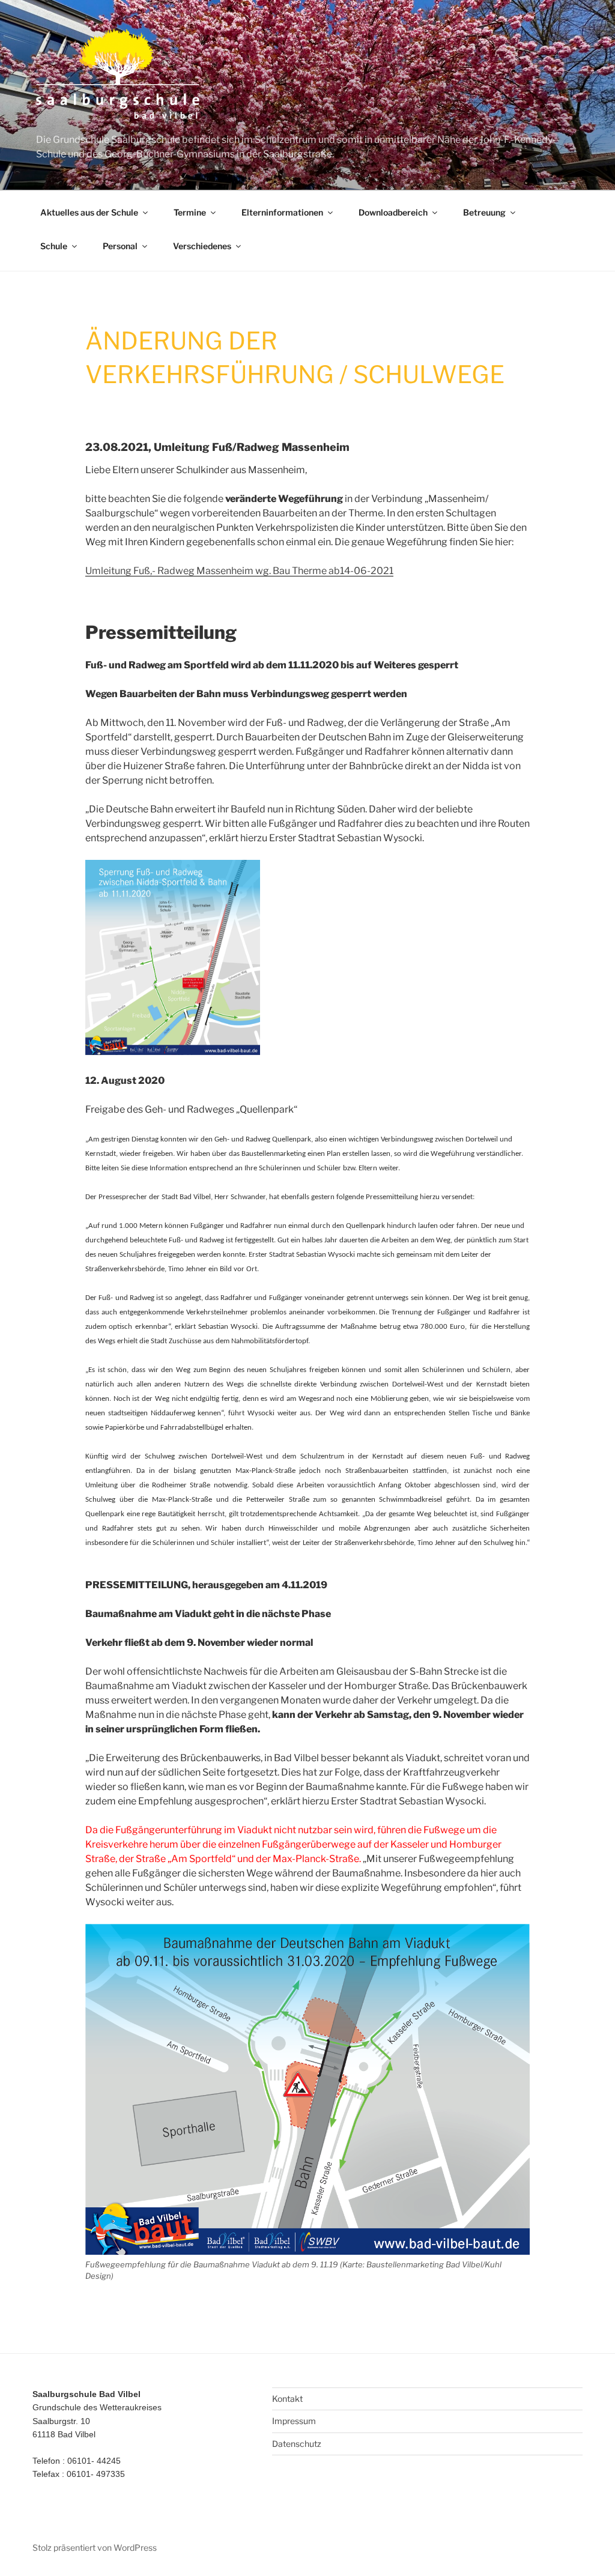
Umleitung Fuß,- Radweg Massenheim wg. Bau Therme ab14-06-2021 (239, 571)
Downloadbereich (393, 212)
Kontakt (287, 2399)
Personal (120, 246)
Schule (54, 246)
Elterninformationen (282, 212)
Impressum (294, 2421)
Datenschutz (297, 2444)
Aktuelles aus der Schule (89, 212)
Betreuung (484, 212)
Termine (190, 212)
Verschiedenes (202, 246)
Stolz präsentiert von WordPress (95, 2547)
